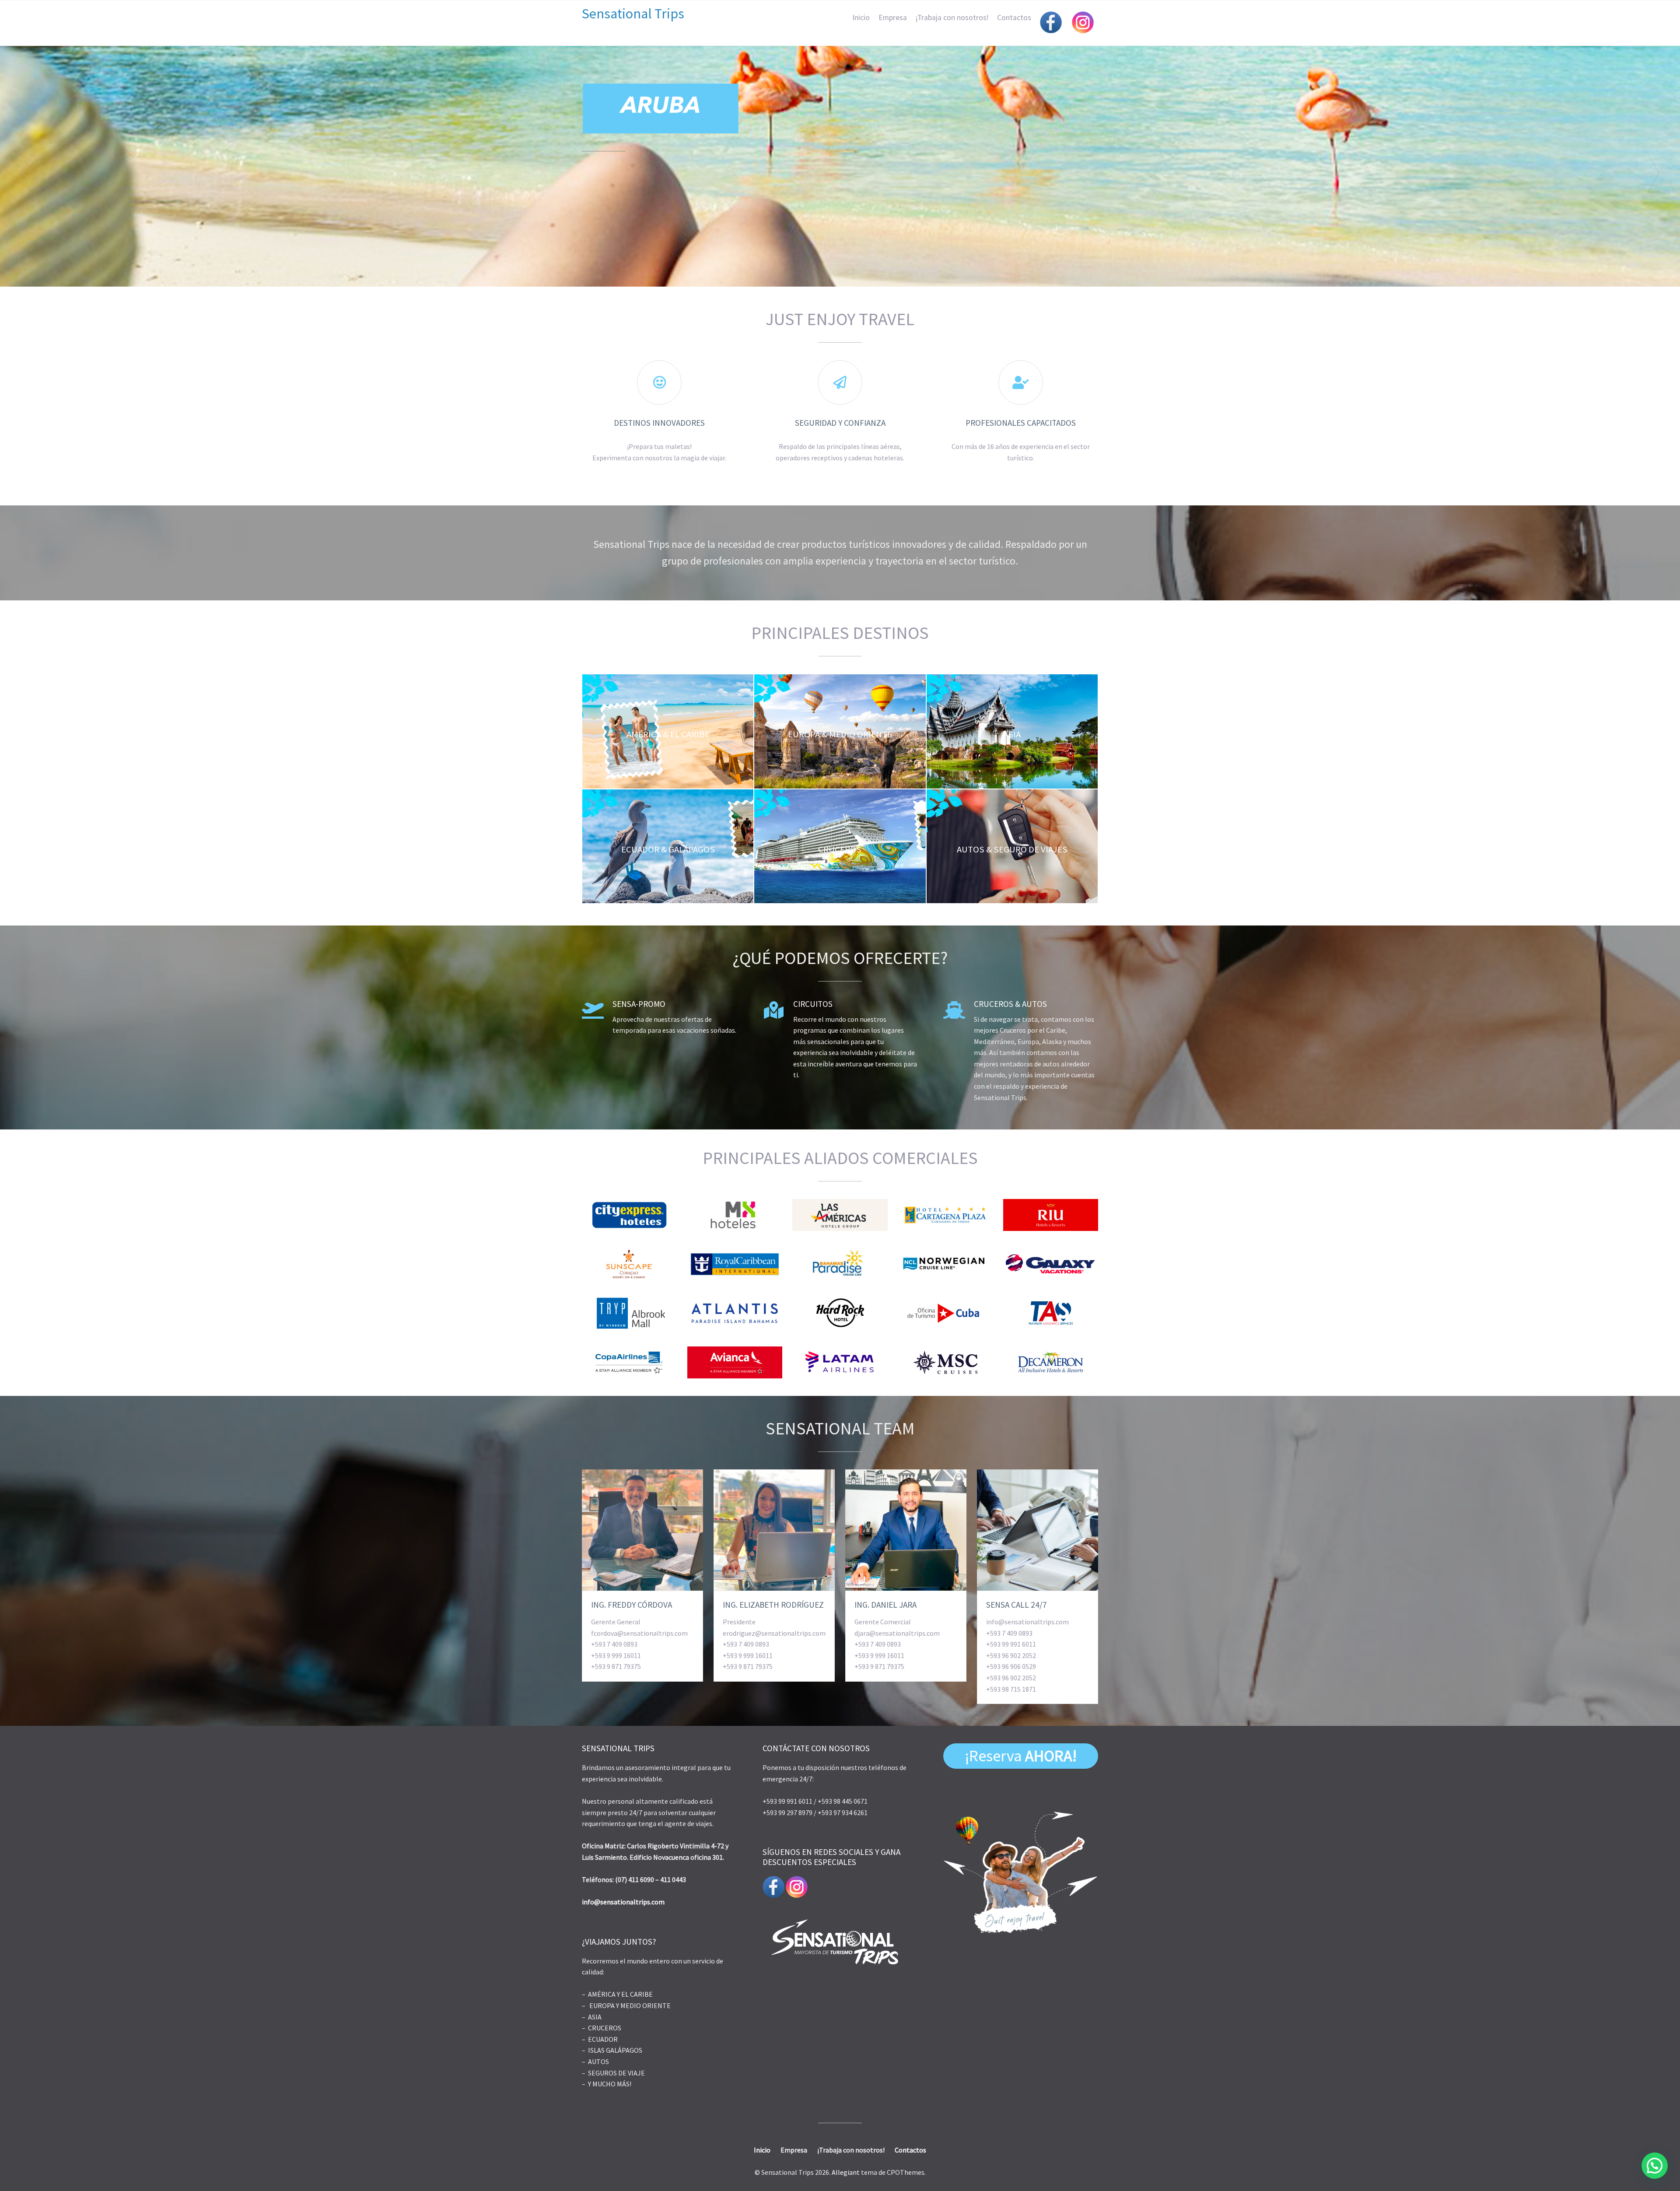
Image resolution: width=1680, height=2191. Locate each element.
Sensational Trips (633, 14)
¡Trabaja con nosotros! (952, 18)
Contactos (1014, 18)
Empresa (893, 18)
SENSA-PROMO (639, 1004)
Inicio (861, 18)
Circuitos (813, 1004)
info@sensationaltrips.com (623, 1902)
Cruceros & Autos (1010, 1004)
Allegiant (846, 2172)
